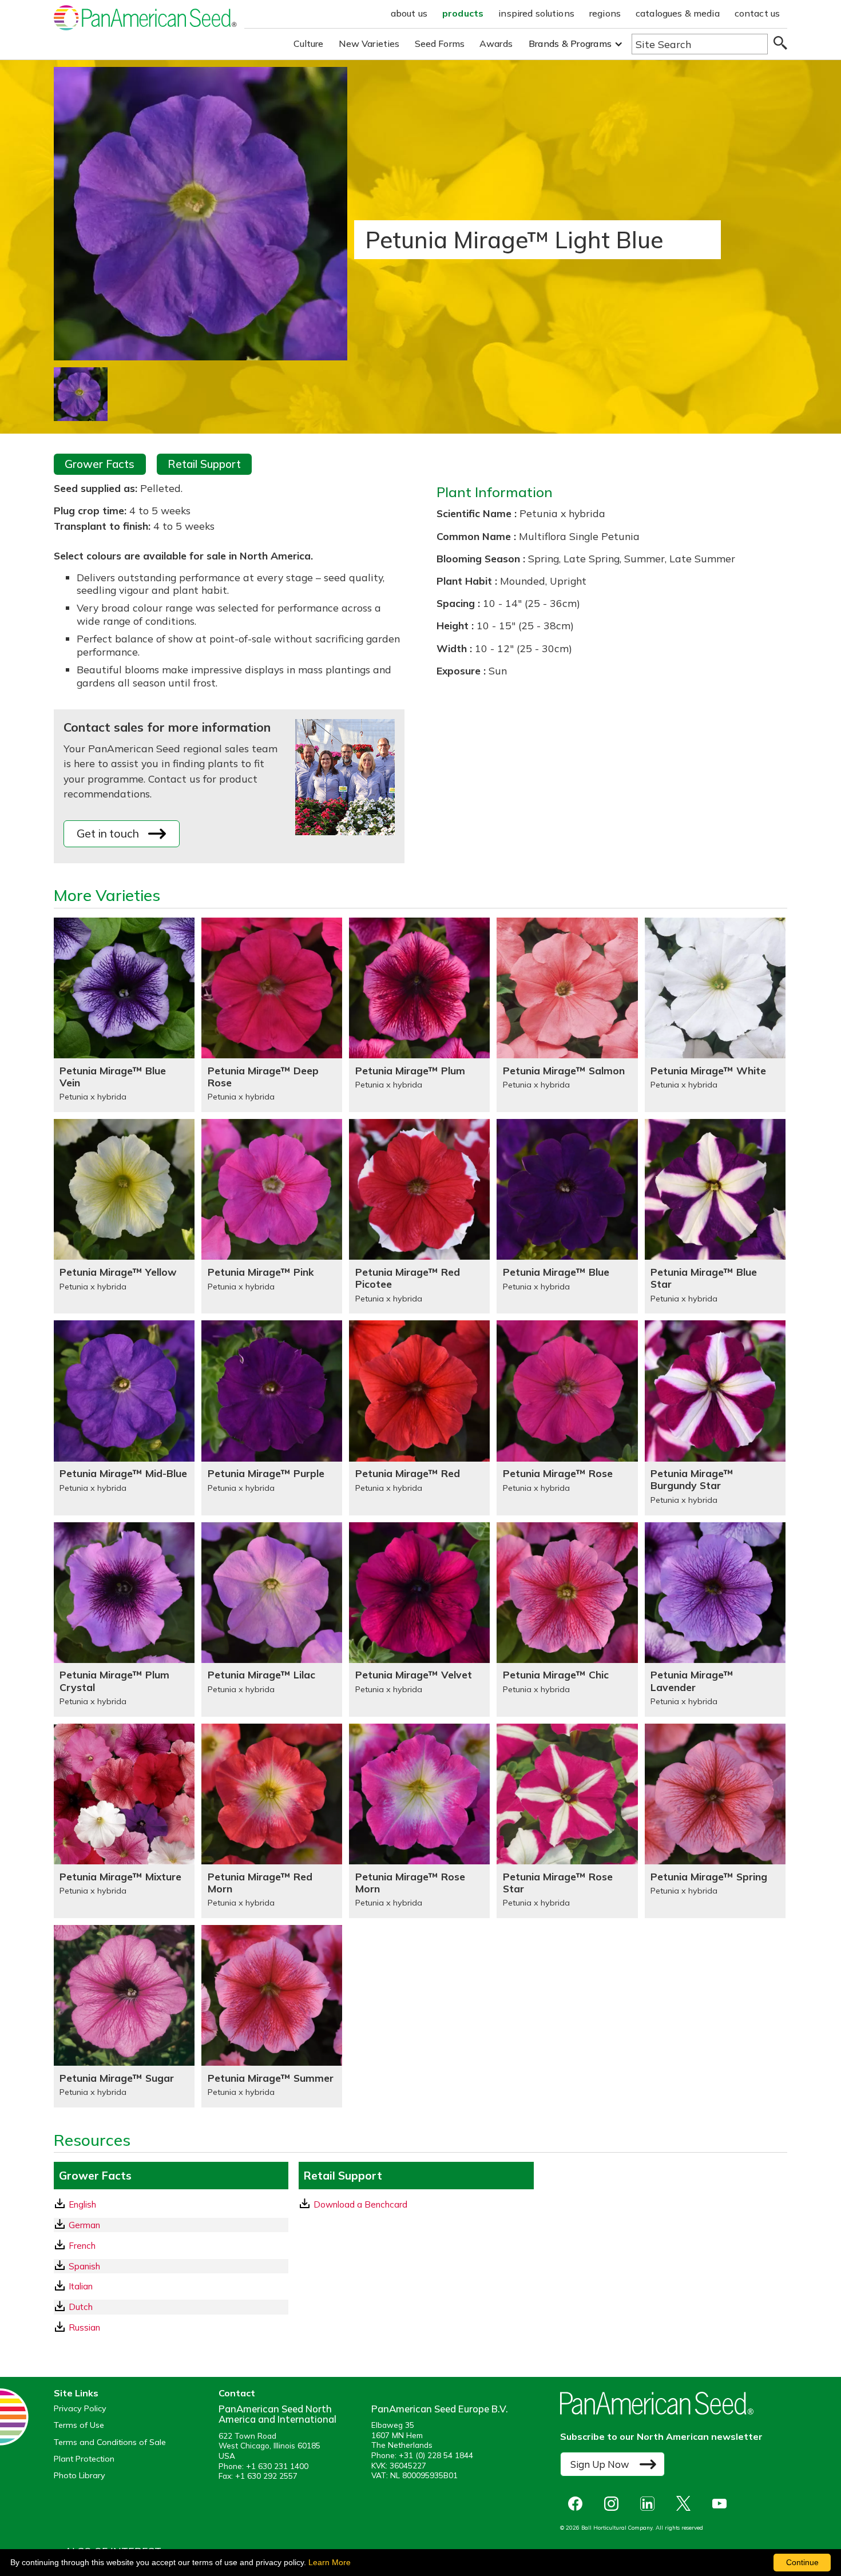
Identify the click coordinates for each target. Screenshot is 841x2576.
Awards (496, 43)
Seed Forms (440, 43)
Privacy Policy (80, 2409)
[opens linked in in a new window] (650, 2504)
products (463, 13)
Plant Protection (84, 2459)
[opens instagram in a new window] (614, 2504)
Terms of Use (79, 2425)
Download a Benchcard (360, 2204)
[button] (576, 44)
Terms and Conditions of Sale (110, 2442)
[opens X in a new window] (686, 2504)
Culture (309, 43)
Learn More (330, 2562)
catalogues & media (678, 13)
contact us (757, 13)
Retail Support (204, 464)
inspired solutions (536, 13)
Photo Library (80, 2476)
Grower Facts (100, 464)
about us (409, 13)
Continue (802, 2562)
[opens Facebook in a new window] (578, 2504)
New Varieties (369, 43)
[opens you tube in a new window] (722, 2504)
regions (605, 13)
